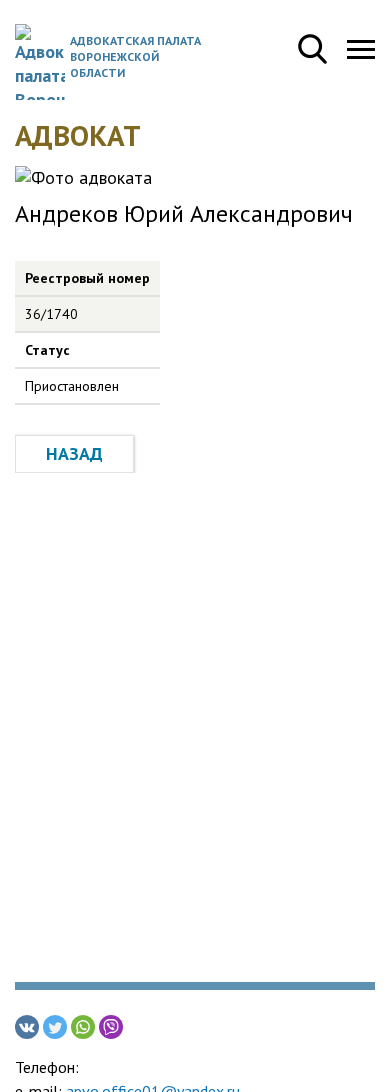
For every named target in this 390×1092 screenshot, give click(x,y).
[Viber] (111, 1027)
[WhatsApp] (83, 1027)
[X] (55, 1027)
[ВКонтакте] (27, 1027)
